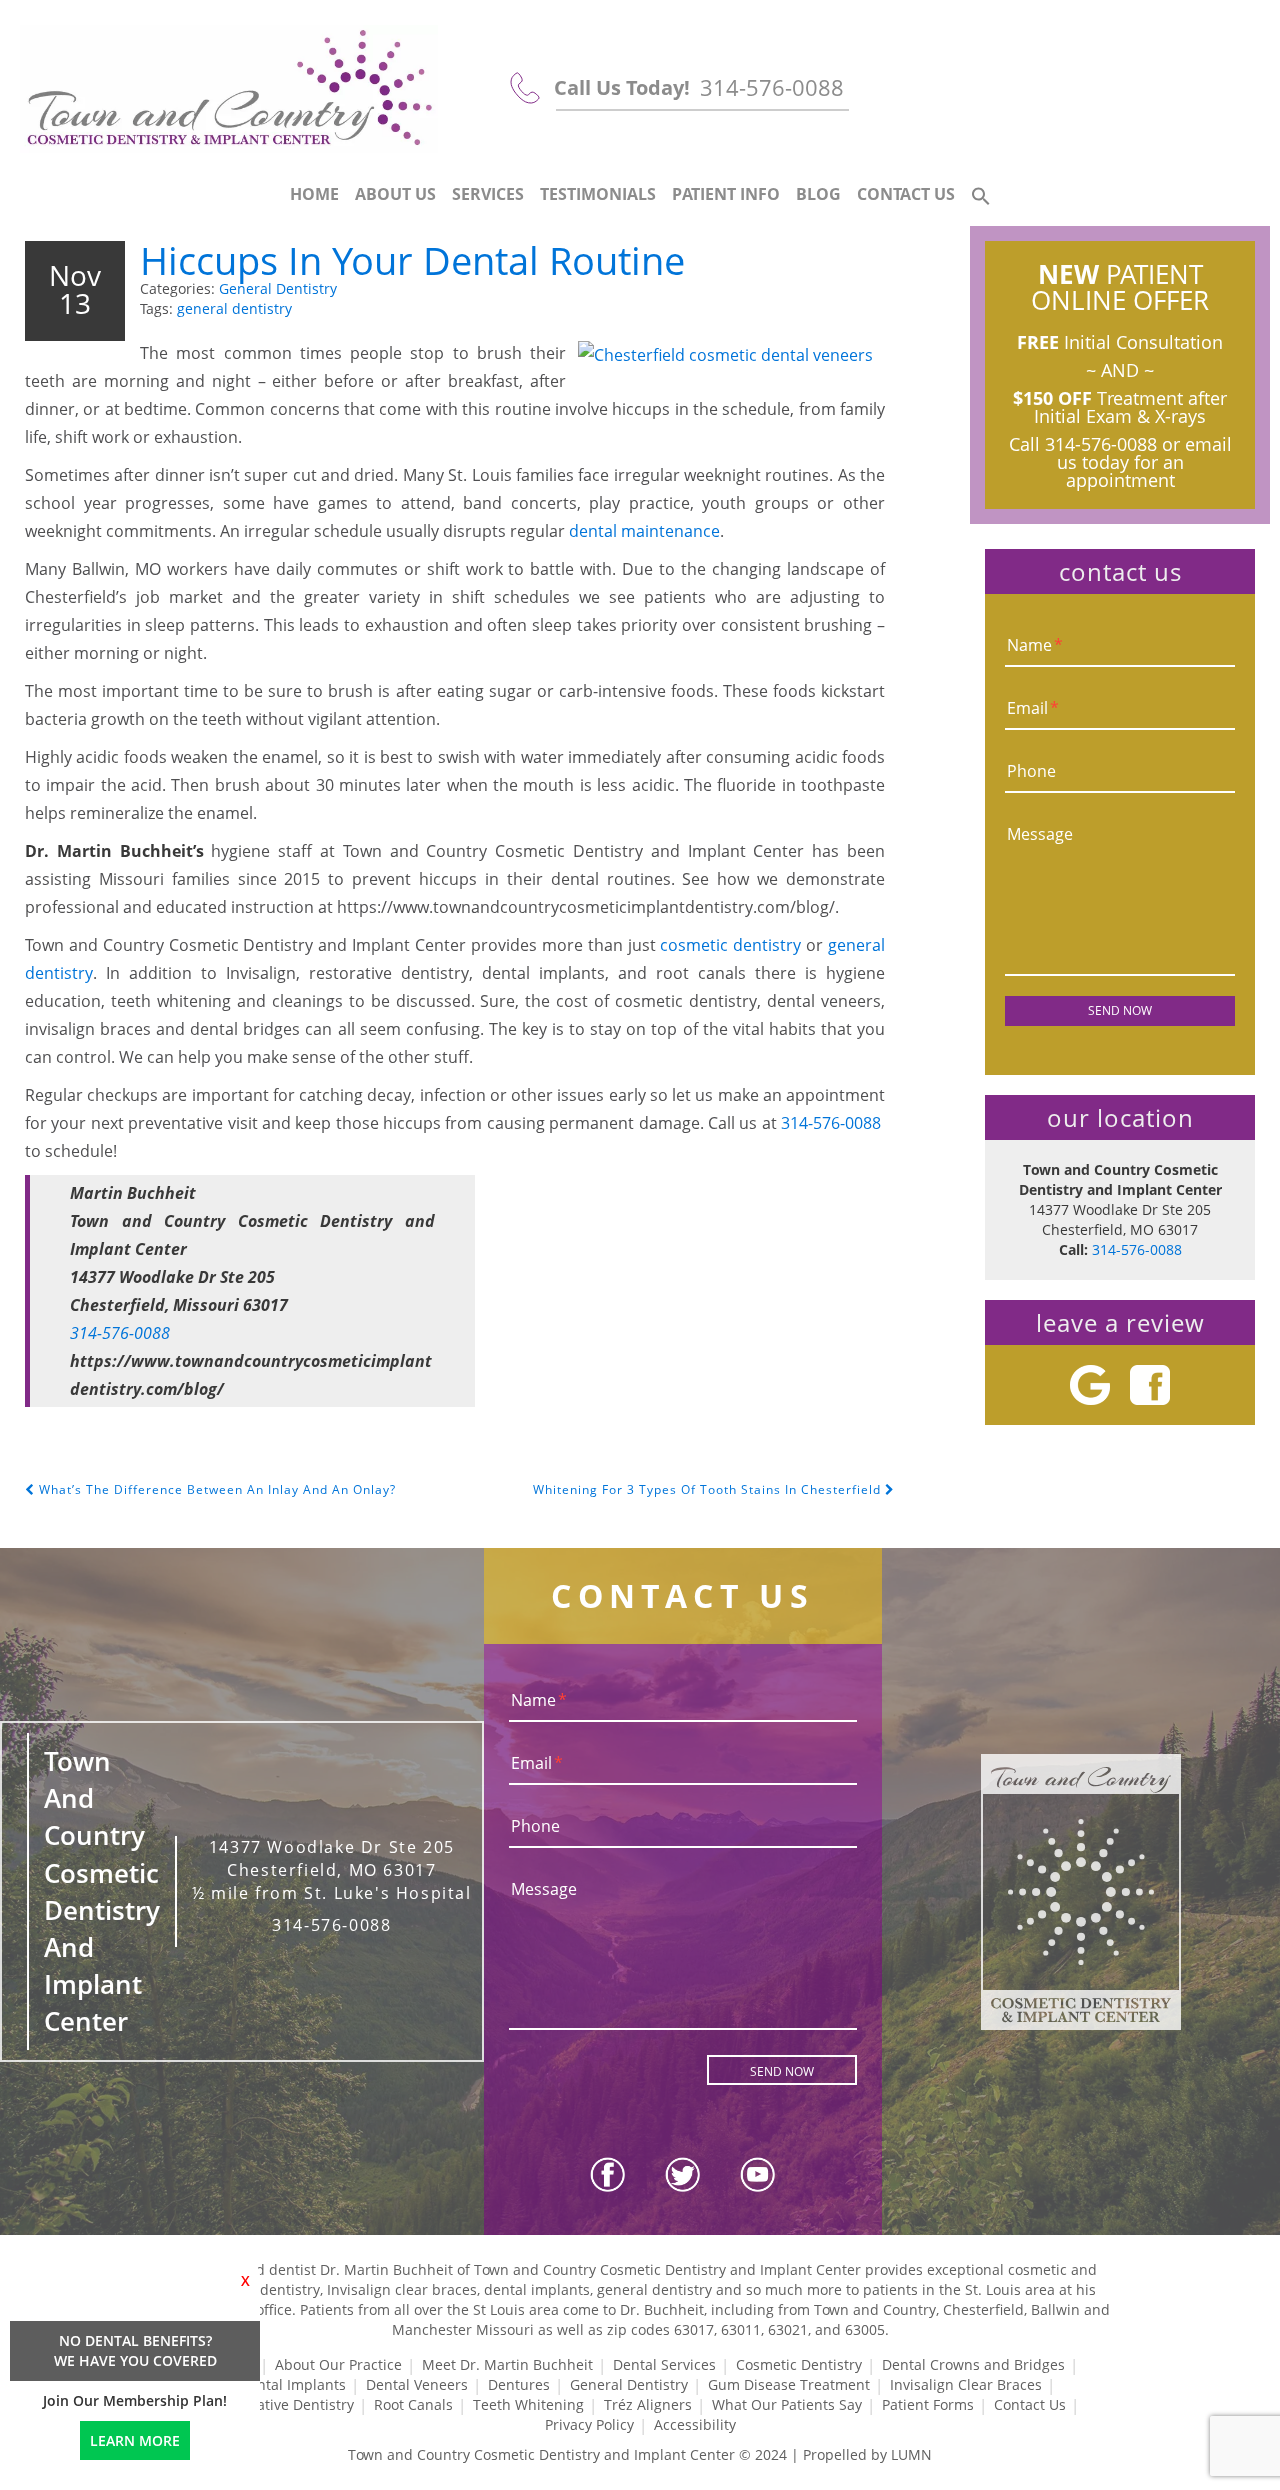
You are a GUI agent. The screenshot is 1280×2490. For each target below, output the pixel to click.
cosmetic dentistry (730, 945)
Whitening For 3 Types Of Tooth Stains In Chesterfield (709, 1489)
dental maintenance (644, 531)
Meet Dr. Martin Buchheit (507, 2364)
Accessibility (695, 2424)
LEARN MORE (135, 2440)
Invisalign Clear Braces (966, 2384)
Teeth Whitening (528, 2404)
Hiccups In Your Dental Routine (412, 260)
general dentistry (234, 308)
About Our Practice (338, 2364)
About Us (395, 194)
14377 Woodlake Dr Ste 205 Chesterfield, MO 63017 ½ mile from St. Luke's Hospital (332, 1870)
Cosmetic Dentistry (799, 2364)
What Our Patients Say (787, 2404)
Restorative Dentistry (284, 2404)
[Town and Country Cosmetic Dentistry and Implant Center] (229, 89)
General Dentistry (278, 288)
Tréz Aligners (648, 2404)
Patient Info (726, 194)
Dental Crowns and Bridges (973, 2364)
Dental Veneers (417, 2384)
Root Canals (413, 2404)
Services (488, 194)
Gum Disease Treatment (789, 2384)
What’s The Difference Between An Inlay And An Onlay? (215, 1489)
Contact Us (906, 194)
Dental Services (664, 2364)
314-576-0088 (772, 87)
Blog (818, 194)
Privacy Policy (589, 2424)
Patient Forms (928, 2404)
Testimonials (598, 194)
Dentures (519, 2384)
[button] (981, 197)
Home (314, 194)
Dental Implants (292, 2384)
